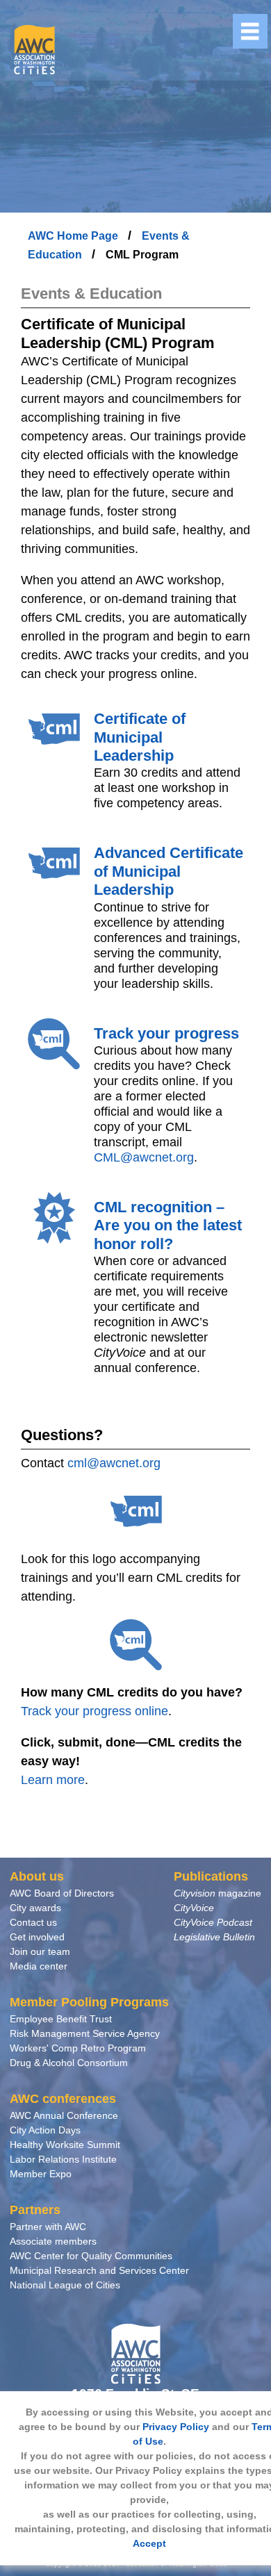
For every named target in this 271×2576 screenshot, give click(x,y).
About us (37, 1876)
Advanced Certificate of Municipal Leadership (169, 871)
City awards (35, 1908)
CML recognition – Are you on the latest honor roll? (168, 1225)
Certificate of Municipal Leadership (140, 737)
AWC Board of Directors (62, 1893)
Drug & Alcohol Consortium (69, 2063)
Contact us (33, 1922)
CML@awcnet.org (144, 1157)
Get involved (37, 1937)
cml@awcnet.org (114, 1463)
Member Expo (41, 2174)
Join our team (40, 1951)
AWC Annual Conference (64, 2115)
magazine (217, 1893)
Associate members (53, 2241)
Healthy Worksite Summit (65, 2145)
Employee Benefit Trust (61, 2019)
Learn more (53, 1780)
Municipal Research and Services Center (99, 2270)
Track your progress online (95, 1711)
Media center (39, 1966)
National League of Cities (65, 2285)
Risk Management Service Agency (85, 2033)
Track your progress (166, 1033)
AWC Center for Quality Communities (91, 2256)
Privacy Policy (176, 2427)
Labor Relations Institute (63, 2159)
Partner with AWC (48, 2227)
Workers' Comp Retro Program (78, 2048)
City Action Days (45, 2130)
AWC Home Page (74, 236)
